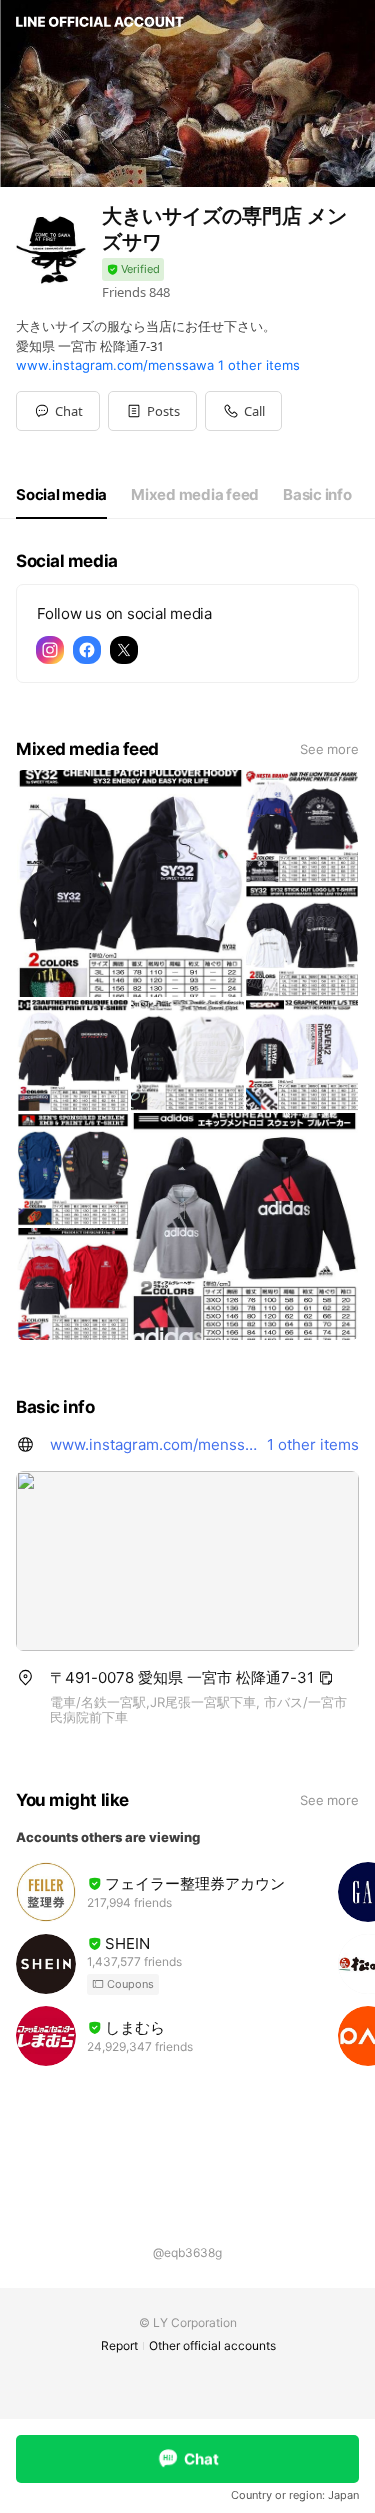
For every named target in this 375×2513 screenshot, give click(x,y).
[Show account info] (133, 269)
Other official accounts (212, 2345)
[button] (152, 411)
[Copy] (326, 1678)
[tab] (61, 495)
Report (119, 2345)
